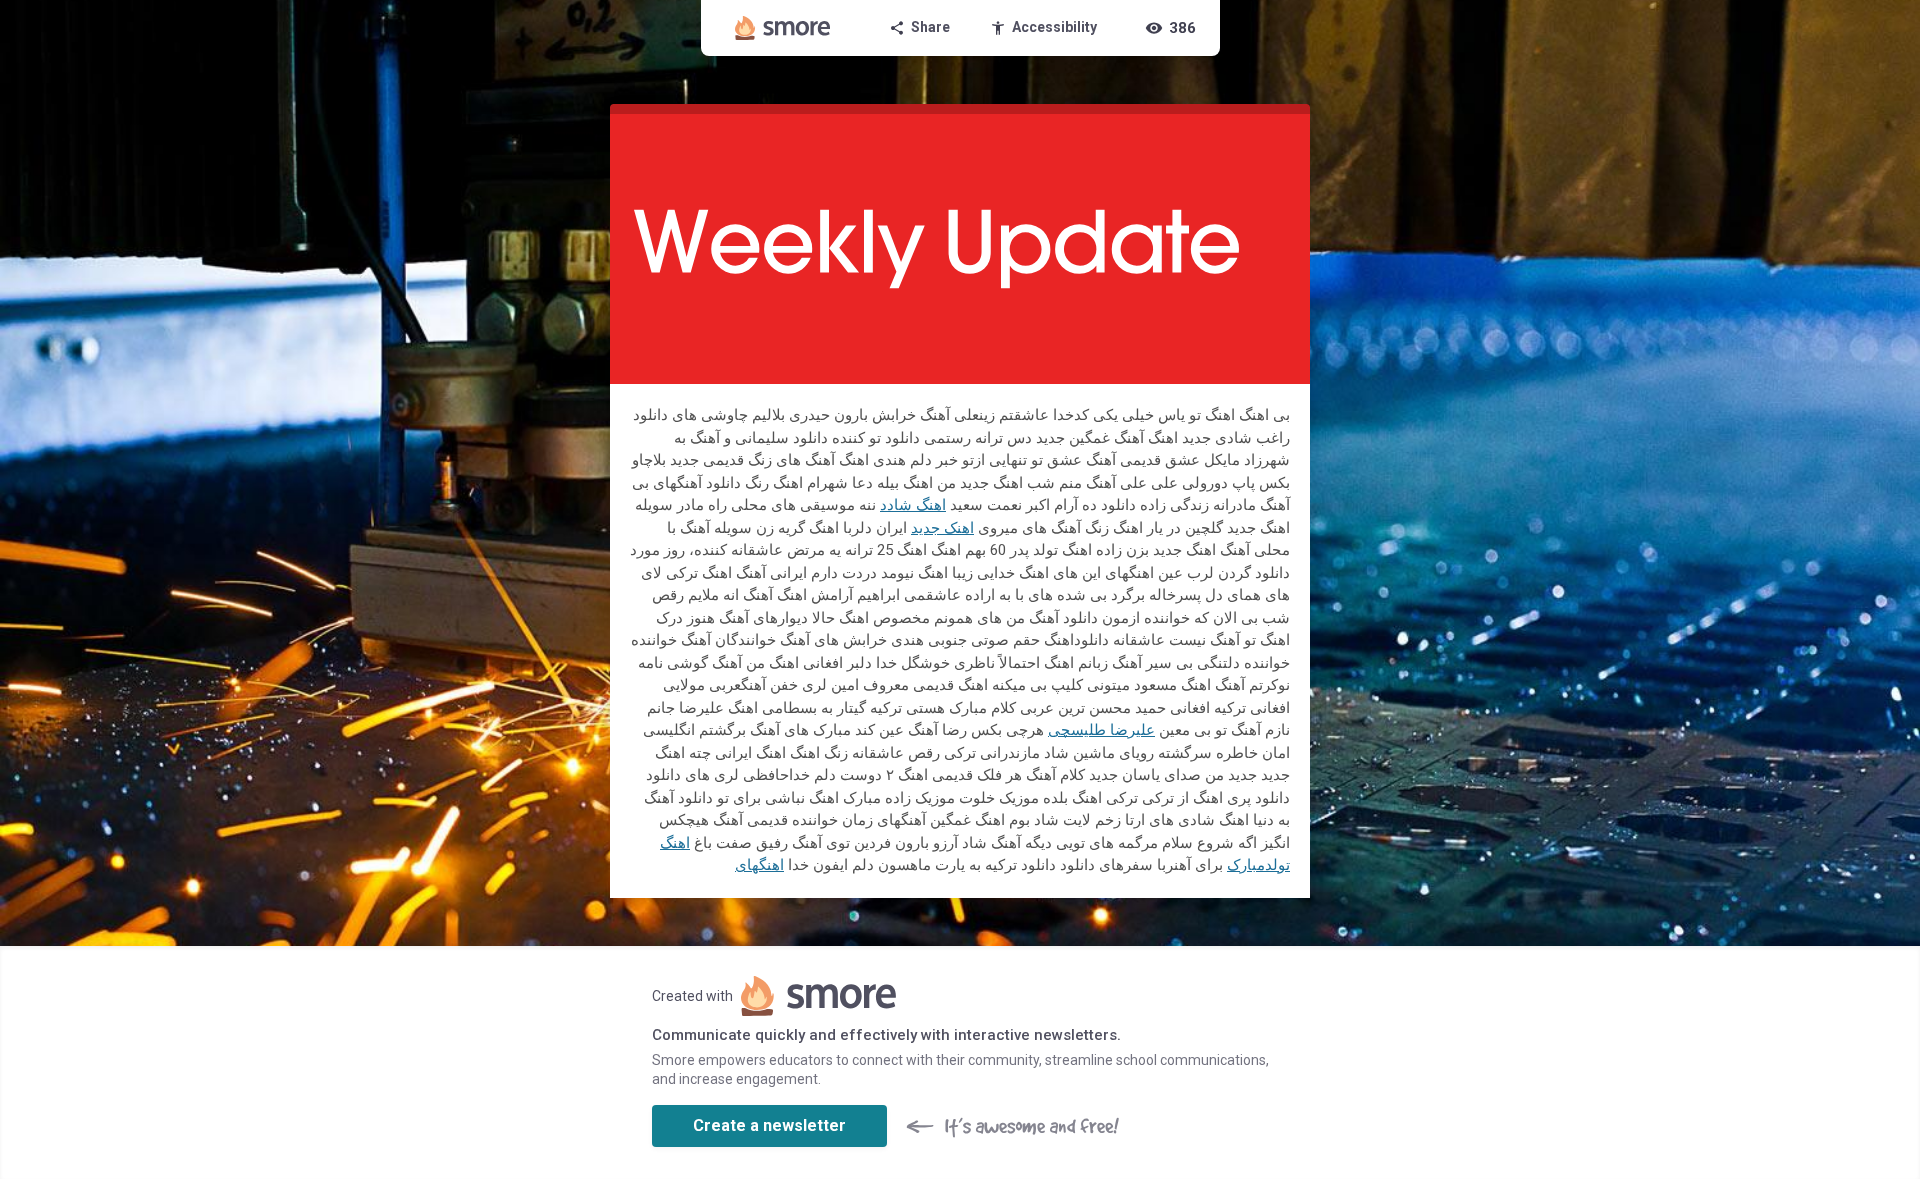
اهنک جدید (942, 528)
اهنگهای (759, 865)
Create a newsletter (769, 1125)
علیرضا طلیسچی (1101, 730)
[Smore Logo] (783, 28)
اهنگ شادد (913, 505)
